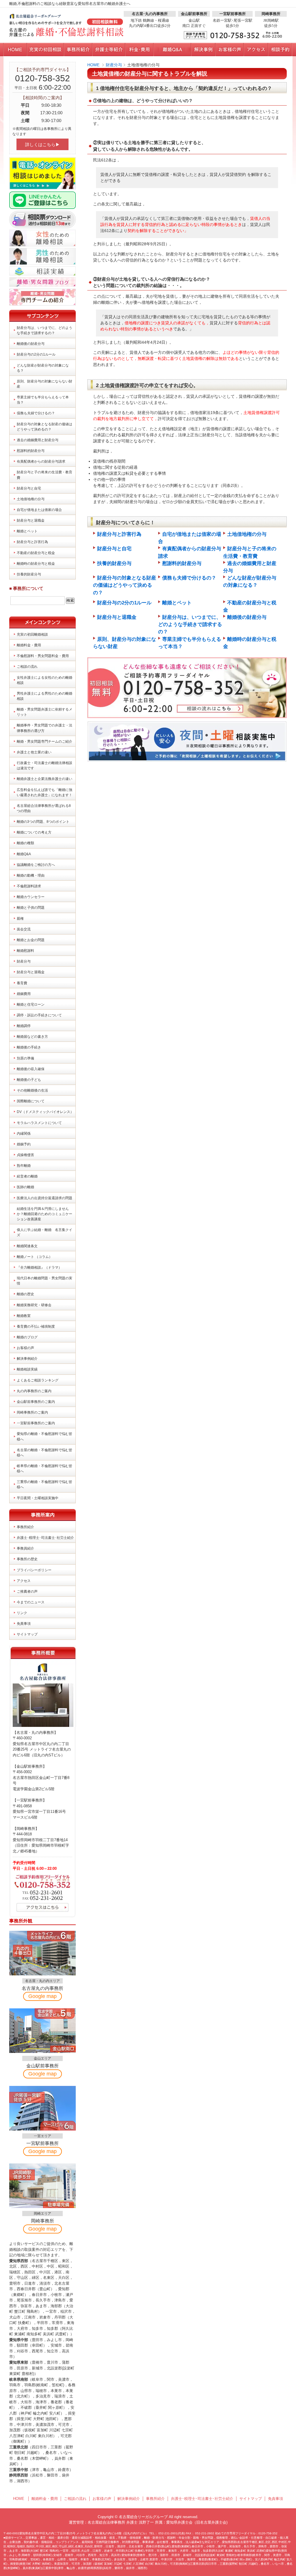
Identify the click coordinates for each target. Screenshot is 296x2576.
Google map (42, 1996)
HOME (93, 65)
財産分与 (114, 65)
